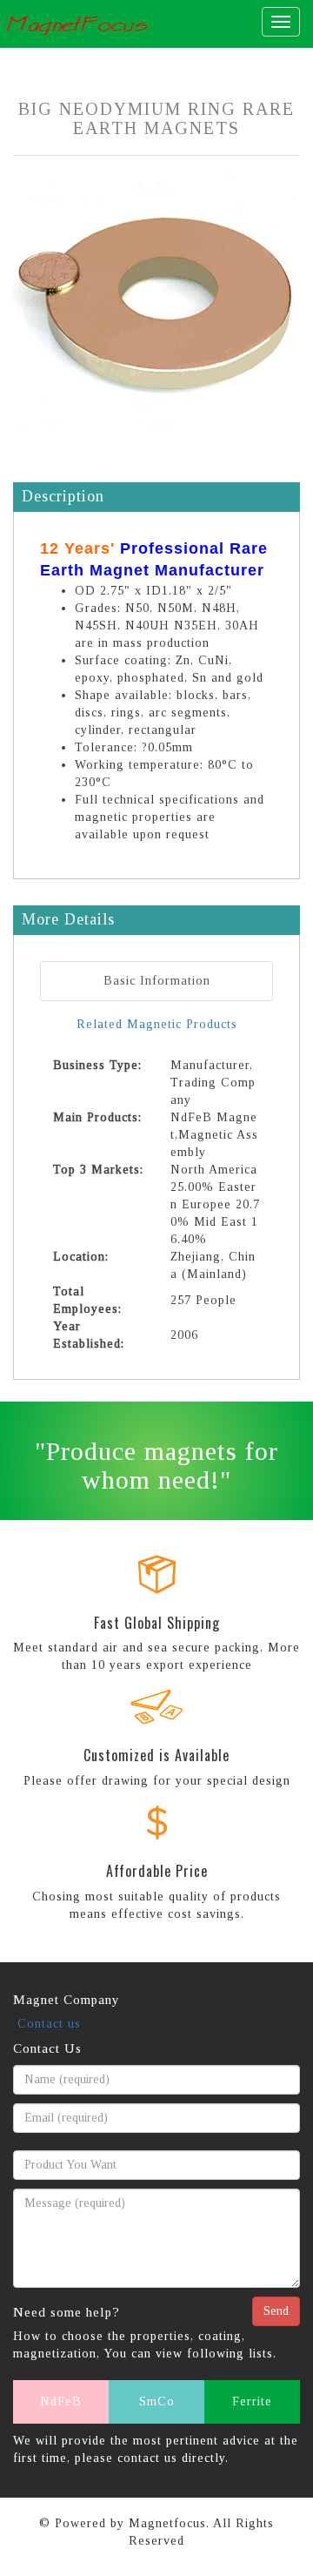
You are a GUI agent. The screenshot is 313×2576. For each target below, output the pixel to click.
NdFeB (61, 2401)
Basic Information (157, 981)
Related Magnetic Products (157, 1024)
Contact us (49, 2024)
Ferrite (252, 2401)
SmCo (157, 2401)
